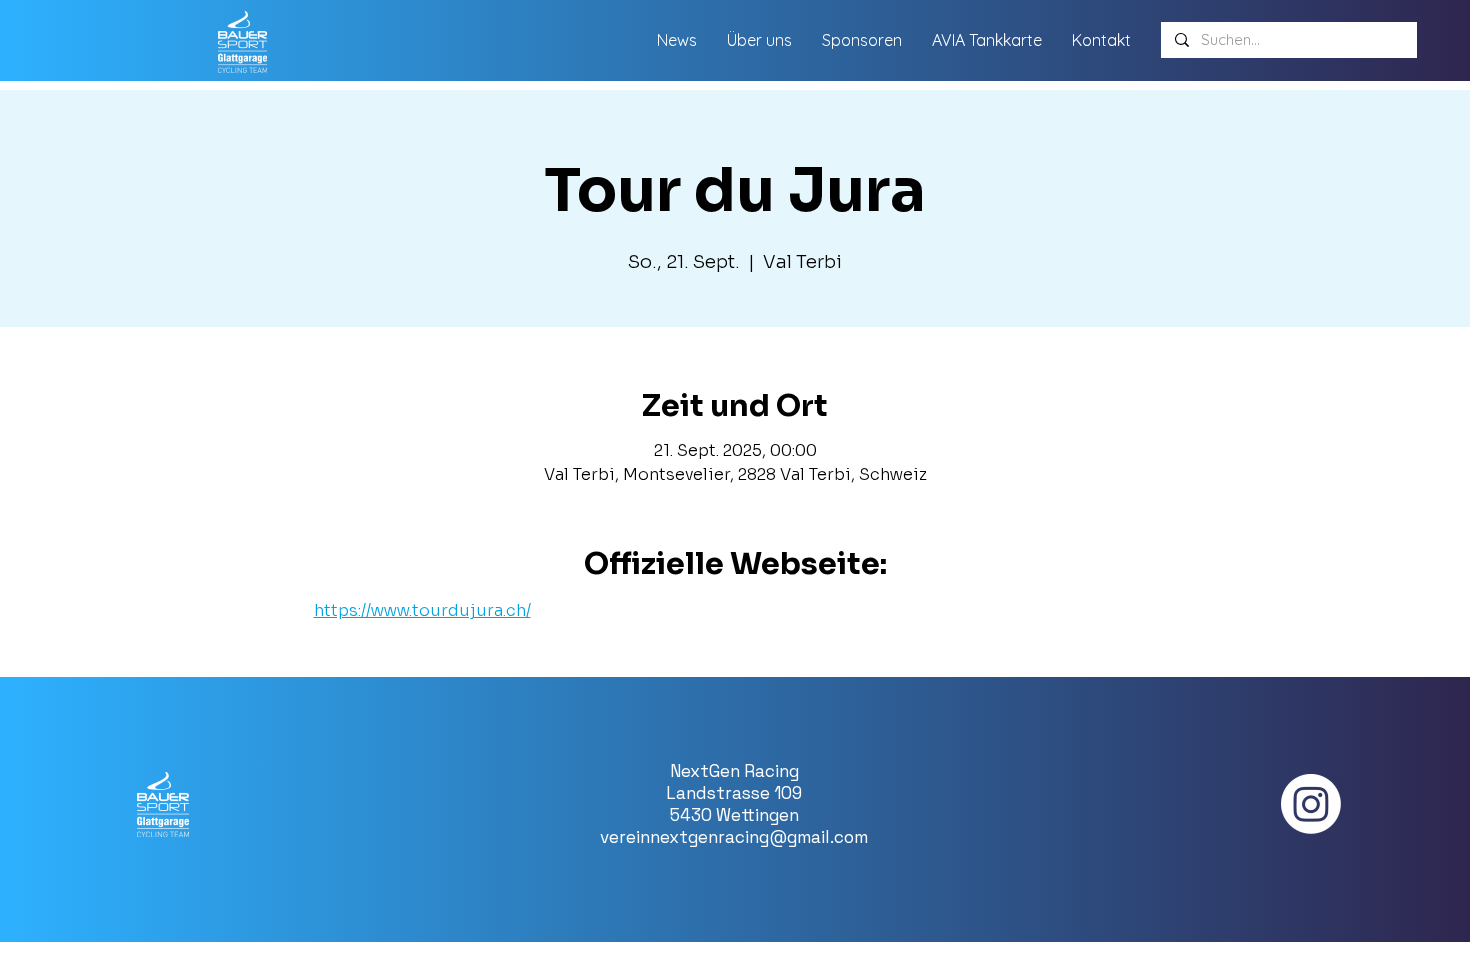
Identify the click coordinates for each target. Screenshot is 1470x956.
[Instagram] (1311, 804)
